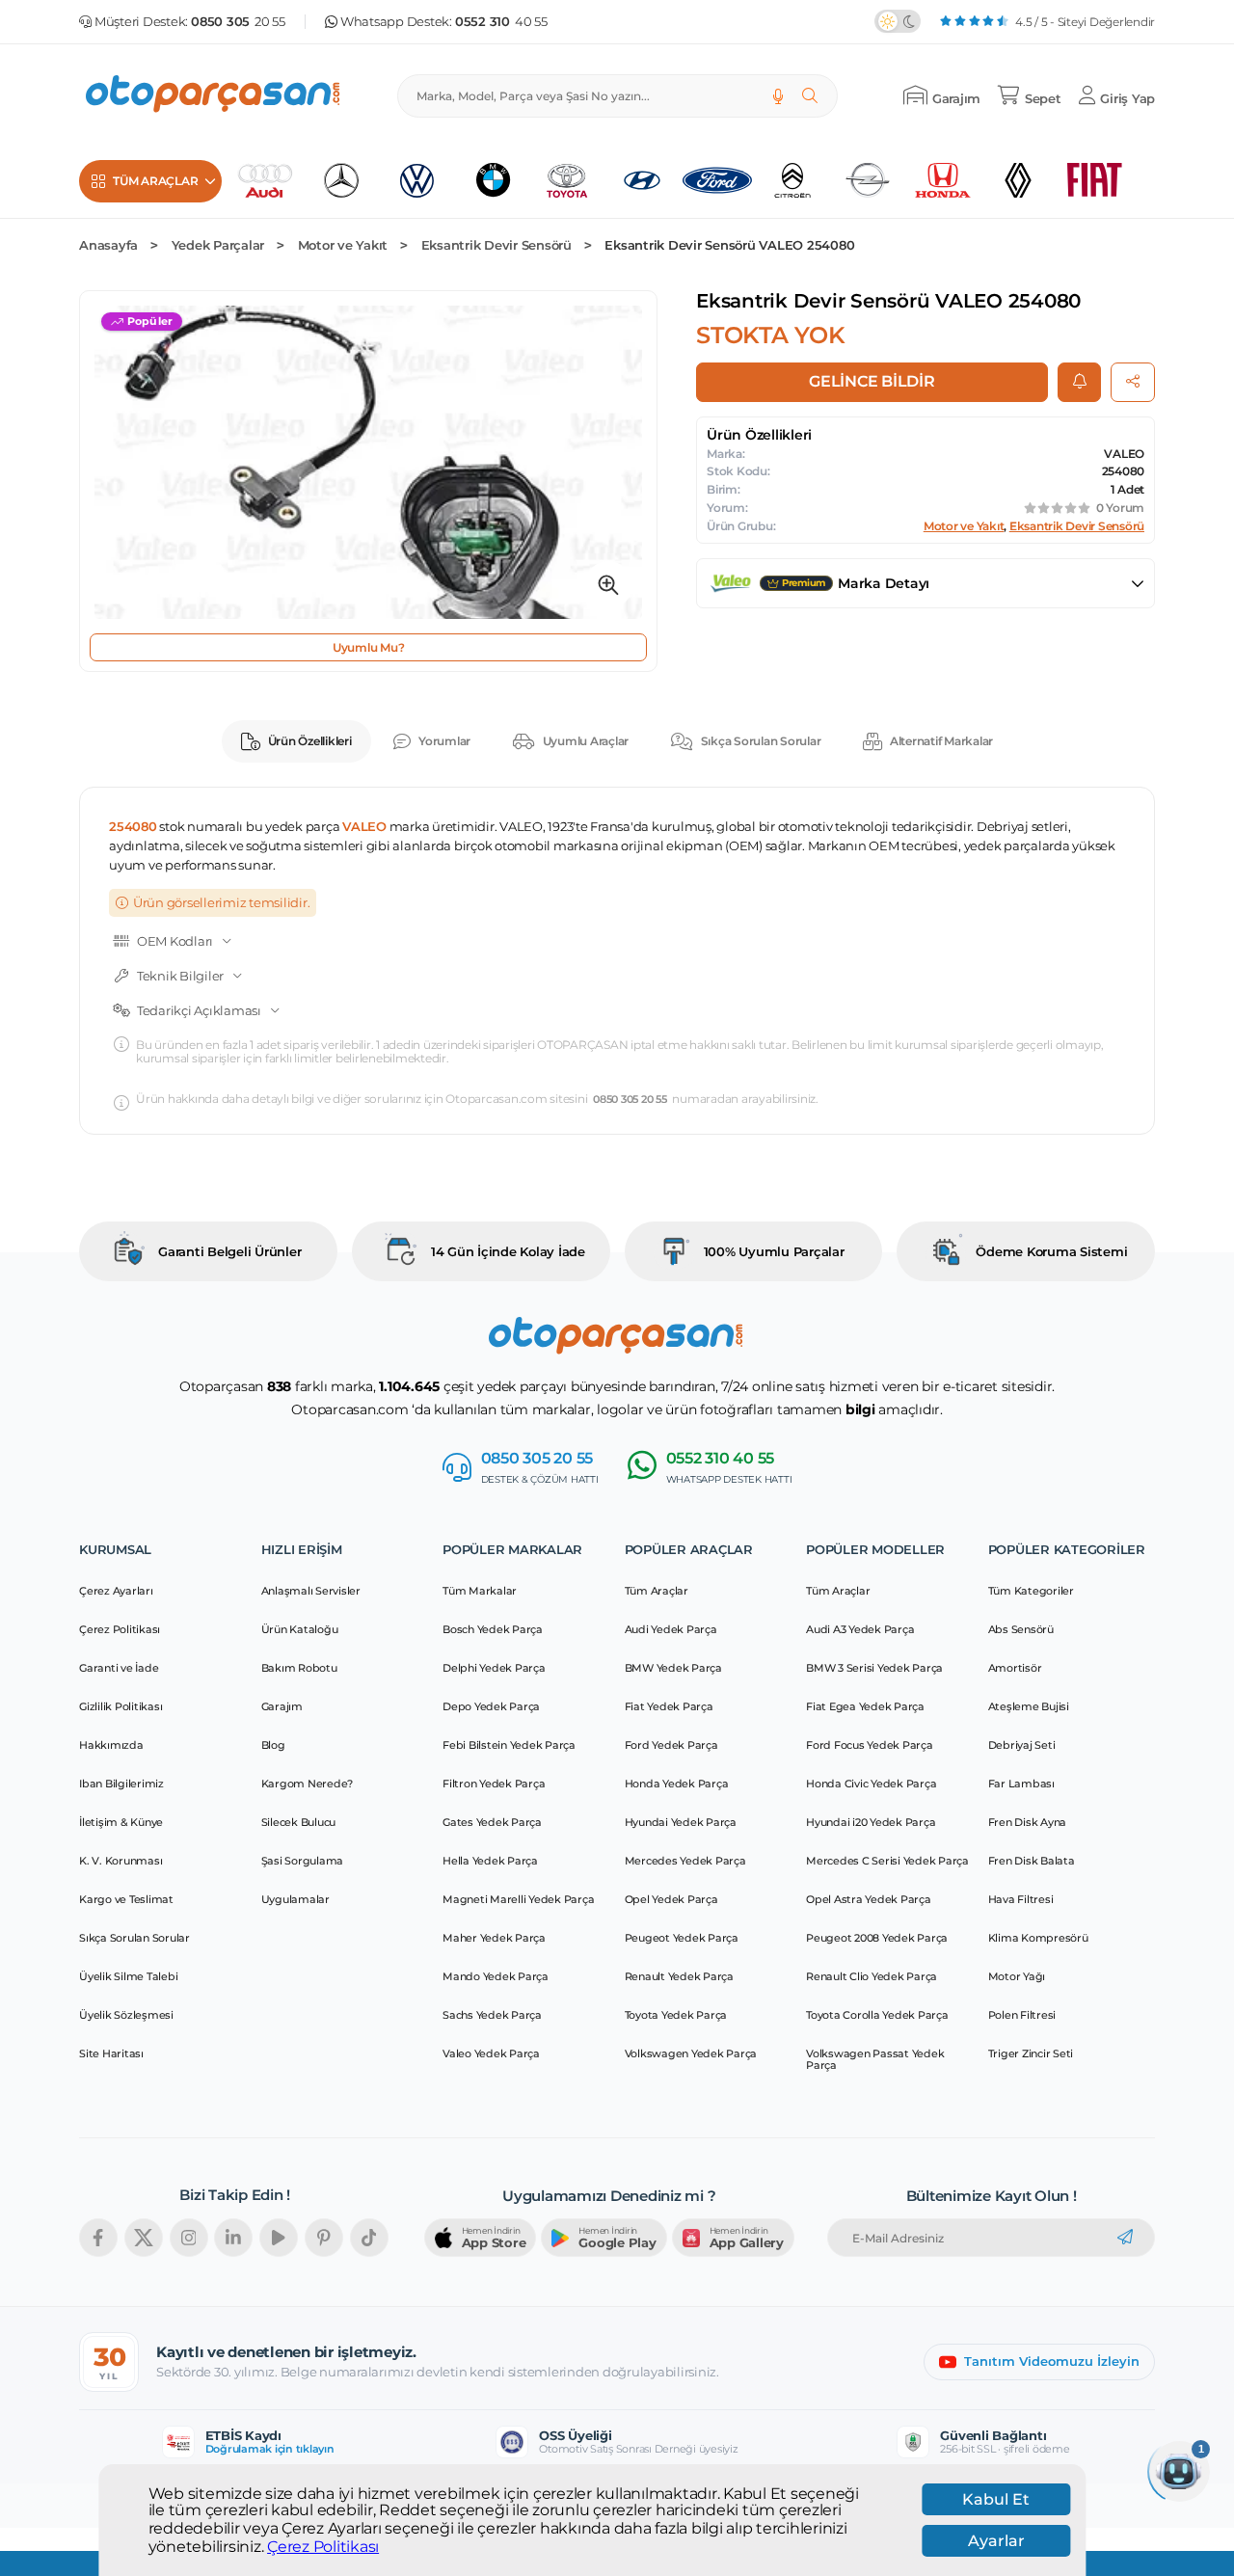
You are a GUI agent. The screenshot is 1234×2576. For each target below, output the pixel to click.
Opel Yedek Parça (671, 1899)
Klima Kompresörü (1038, 1938)
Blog (273, 1745)
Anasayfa (108, 245)
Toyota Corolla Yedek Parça (877, 2015)
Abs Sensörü (1021, 1629)
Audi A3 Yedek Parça (860, 1629)
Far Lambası (1021, 1784)
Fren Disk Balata (1032, 1861)
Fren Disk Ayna (1028, 1822)
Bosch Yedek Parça (493, 1629)
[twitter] (144, 2238)
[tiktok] (369, 2238)
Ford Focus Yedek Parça (870, 1745)
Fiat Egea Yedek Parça (865, 1706)
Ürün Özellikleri (310, 741)
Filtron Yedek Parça (494, 1784)
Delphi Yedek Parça (494, 1668)
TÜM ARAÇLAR (155, 181)
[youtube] (279, 2238)
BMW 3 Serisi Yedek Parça (874, 1668)
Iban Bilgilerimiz (121, 1784)
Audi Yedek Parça (671, 1629)
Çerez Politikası (323, 2546)
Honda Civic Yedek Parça (871, 1784)
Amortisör (1015, 1668)
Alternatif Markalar (941, 741)
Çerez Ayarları (116, 1591)
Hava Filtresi (1021, 1899)
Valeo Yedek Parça (491, 2053)
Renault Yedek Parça (679, 1976)
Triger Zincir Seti (1031, 2053)
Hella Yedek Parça (490, 1861)
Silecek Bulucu (299, 1822)
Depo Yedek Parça (491, 1706)
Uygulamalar (295, 1899)
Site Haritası (111, 2053)
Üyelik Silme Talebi (128, 1976)
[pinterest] (324, 2238)
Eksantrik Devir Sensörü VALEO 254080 (729, 245)
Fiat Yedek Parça (669, 1706)
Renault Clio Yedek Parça (872, 1976)
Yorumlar (444, 741)
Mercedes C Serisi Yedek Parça (887, 1861)
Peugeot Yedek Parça (682, 1938)
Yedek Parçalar (218, 245)
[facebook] (98, 2238)
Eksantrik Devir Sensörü (496, 245)
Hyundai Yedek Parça (681, 1822)
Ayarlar (996, 2541)
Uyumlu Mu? (369, 647)
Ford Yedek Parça (671, 1745)
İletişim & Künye (121, 1822)
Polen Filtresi (1022, 2015)
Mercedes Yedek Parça (685, 1861)
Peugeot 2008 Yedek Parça (877, 1938)
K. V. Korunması (121, 1861)
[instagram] (189, 2238)
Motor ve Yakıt (343, 245)
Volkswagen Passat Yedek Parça (875, 2059)
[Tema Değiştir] (898, 21)
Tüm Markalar (480, 1591)
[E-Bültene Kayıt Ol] (1125, 2238)
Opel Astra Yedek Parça (869, 1899)
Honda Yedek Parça (677, 1784)
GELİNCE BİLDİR (872, 381)
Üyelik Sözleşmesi (126, 2015)
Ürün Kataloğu (300, 1629)
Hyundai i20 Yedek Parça (871, 1822)
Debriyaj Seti (1022, 1745)
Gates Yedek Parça (492, 1822)
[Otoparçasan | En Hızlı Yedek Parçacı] (214, 96)
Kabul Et (996, 2499)
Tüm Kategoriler (1031, 1591)
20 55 (238, 22)
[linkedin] (233, 2238)
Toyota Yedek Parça (676, 2015)
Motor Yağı (1017, 1976)
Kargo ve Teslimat (126, 1899)
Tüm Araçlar (657, 1591)
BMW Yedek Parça (673, 1668)
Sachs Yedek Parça (492, 2015)
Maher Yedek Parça (494, 1938)
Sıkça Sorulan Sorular (761, 741)
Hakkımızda (111, 1745)
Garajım (282, 1706)
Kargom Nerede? (308, 1784)
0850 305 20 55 (630, 1100)
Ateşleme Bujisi (1029, 1706)
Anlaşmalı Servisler (311, 1591)
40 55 (501, 22)
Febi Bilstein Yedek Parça (509, 1745)
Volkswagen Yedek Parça (691, 2053)
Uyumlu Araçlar (586, 741)
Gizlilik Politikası (121, 1706)
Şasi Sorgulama (303, 1861)
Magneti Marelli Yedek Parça (518, 1899)
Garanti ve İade (119, 1668)
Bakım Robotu (299, 1668)
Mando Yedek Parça (496, 1976)
